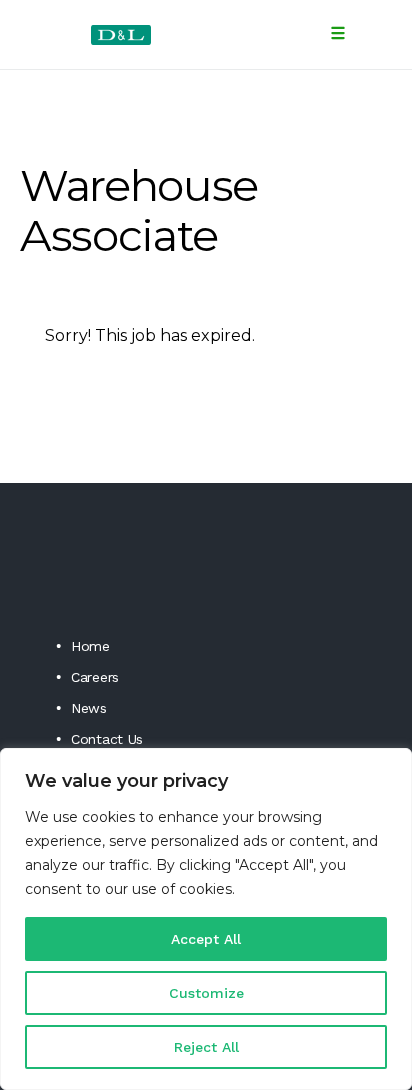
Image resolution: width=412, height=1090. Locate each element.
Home (90, 646)
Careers (95, 677)
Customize (206, 993)
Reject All (206, 1047)
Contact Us (107, 739)
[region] (206, 919)
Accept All (206, 939)
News (89, 708)
